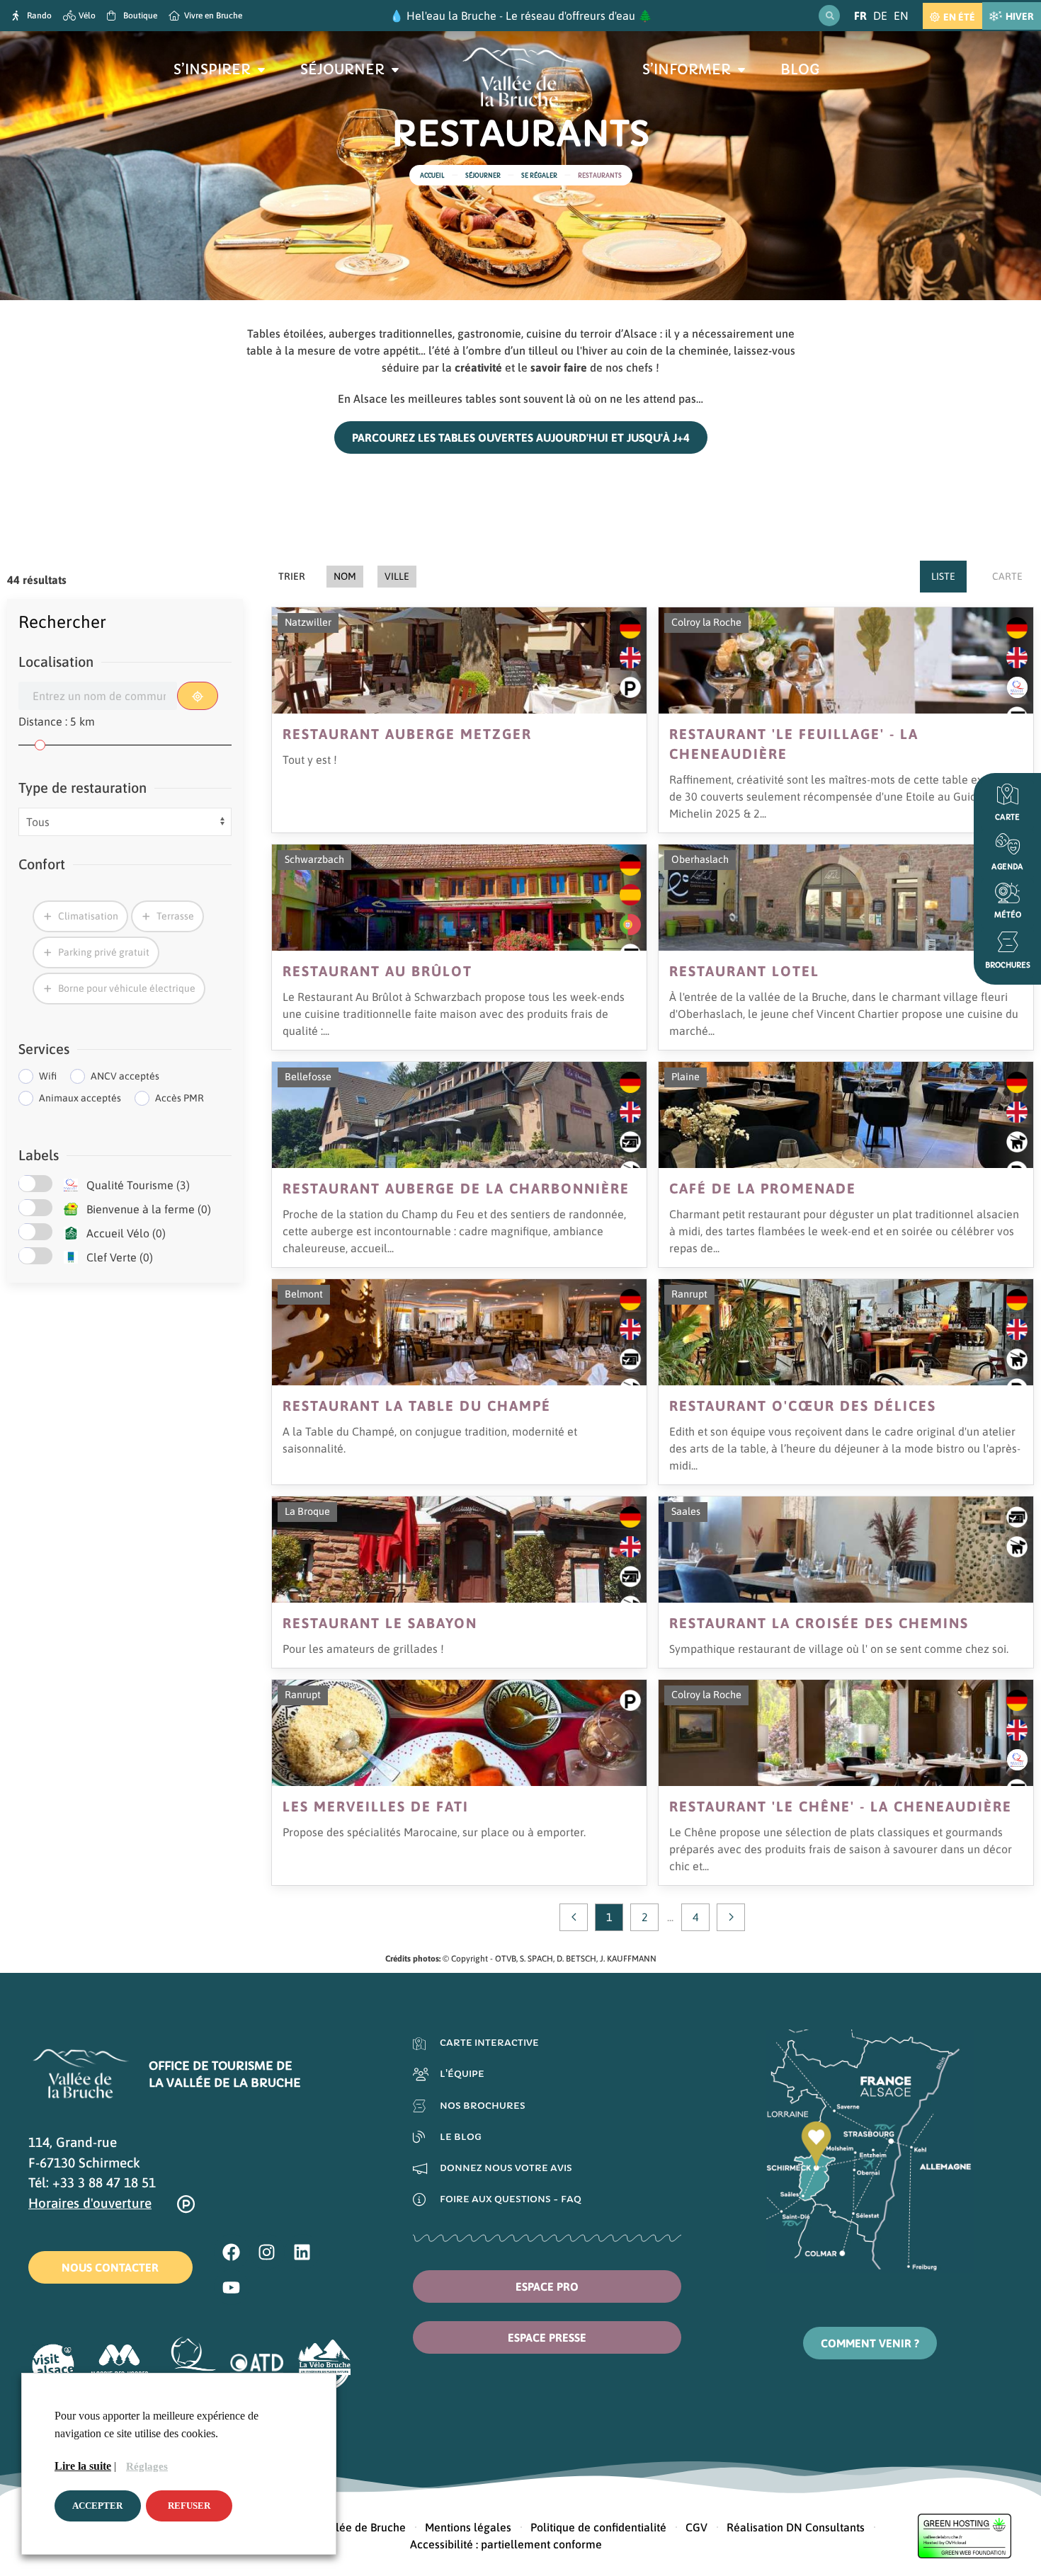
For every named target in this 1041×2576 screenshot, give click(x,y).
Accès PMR (180, 1098)
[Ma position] (198, 696)
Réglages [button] (147, 2466)
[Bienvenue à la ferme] (71, 1209)
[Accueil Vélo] (71, 1233)
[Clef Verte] (71, 1257)
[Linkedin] (302, 2252)
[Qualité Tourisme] (71, 1185)
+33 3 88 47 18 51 (104, 2182)
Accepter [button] (97, 2506)
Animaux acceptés (80, 1098)
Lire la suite (83, 2466)
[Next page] (731, 1917)
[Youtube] (232, 2287)
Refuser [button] (189, 2506)
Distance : (57, 721)
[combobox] (98, 696)
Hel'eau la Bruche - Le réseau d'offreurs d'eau (521, 16)
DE (880, 16)
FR (860, 16)
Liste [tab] (943, 576)
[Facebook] (232, 2252)
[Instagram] (267, 2252)
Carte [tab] (1007, 576)
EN (901, 16)
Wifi (48, 1076)
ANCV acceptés (125, 1076)
